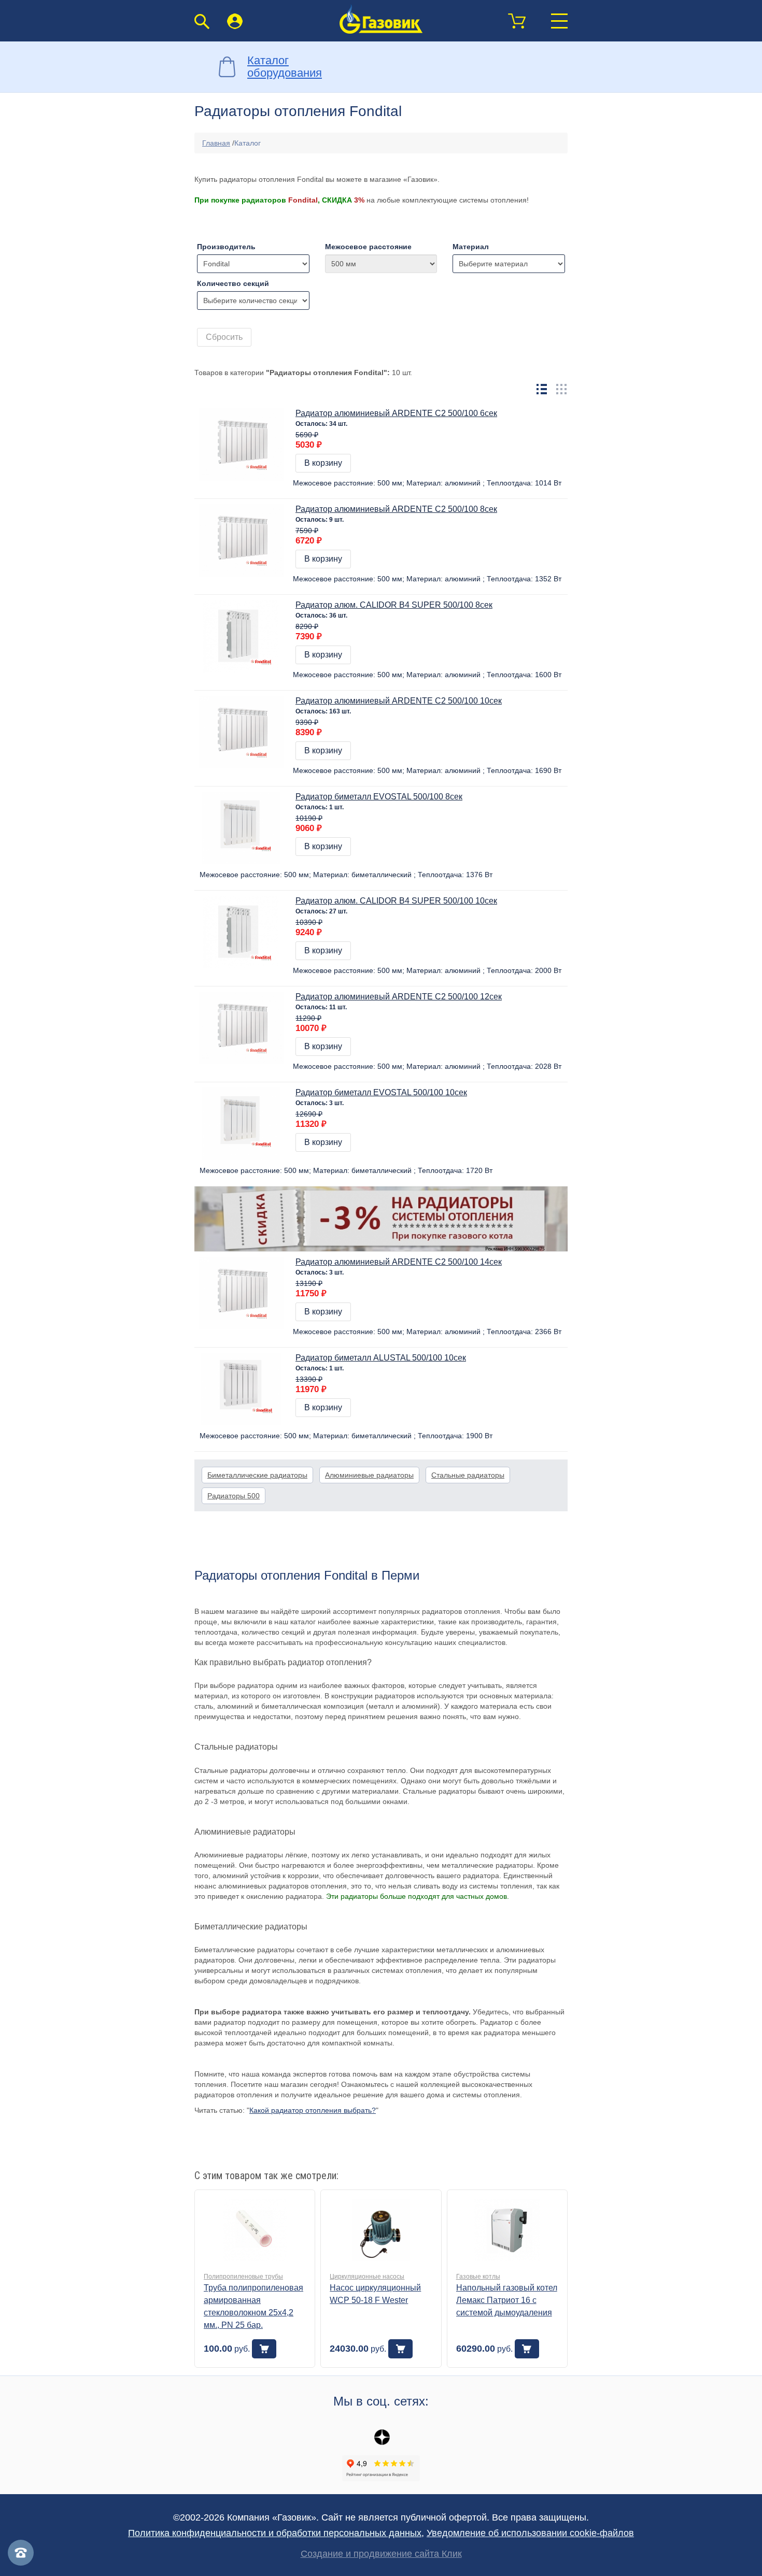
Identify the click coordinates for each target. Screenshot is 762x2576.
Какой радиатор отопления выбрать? (313, 2110)
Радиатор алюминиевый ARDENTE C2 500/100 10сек (399, 701)
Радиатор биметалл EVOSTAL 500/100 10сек (381, 1092)
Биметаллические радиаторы (257, 1475)
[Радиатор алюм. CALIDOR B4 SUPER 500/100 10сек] (241, 932)
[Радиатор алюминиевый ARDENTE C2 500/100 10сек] (241, 732)
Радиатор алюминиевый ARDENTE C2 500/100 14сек (399, 1262)
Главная (216, 143)
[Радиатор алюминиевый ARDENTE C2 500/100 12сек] (241, 1027)
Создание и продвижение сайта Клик (381, 2554)
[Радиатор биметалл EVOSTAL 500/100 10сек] (241, 1123)
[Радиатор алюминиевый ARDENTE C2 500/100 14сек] (241, 1293)
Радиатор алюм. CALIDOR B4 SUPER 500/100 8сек (394, 605)
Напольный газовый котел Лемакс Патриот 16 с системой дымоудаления (507, 2300)
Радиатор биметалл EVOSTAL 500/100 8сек (379, 797)
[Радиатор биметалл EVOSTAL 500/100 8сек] (241, 827)
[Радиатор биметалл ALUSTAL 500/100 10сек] (241, 1389)
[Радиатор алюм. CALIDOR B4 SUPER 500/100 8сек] (241, 636)
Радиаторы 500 (234, 1496)
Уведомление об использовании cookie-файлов (530, 2533)
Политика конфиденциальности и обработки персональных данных (275, 2533)
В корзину (323, 463)
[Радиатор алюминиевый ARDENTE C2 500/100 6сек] (241, 444)
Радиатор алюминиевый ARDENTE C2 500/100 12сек (399, 997)
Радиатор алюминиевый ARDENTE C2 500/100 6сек (396, 413)
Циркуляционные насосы (367, 2277)
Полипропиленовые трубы (243, 2277)
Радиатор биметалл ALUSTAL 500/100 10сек (381, 1358)
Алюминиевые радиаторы (369, 1475)
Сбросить (224, 337)
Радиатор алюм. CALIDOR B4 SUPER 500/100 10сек (396, 901)
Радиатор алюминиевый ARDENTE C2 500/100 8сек (396, 509)
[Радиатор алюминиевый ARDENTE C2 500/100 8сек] (241, 540)
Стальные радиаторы (468, 1475)
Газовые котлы (478, 2277)
